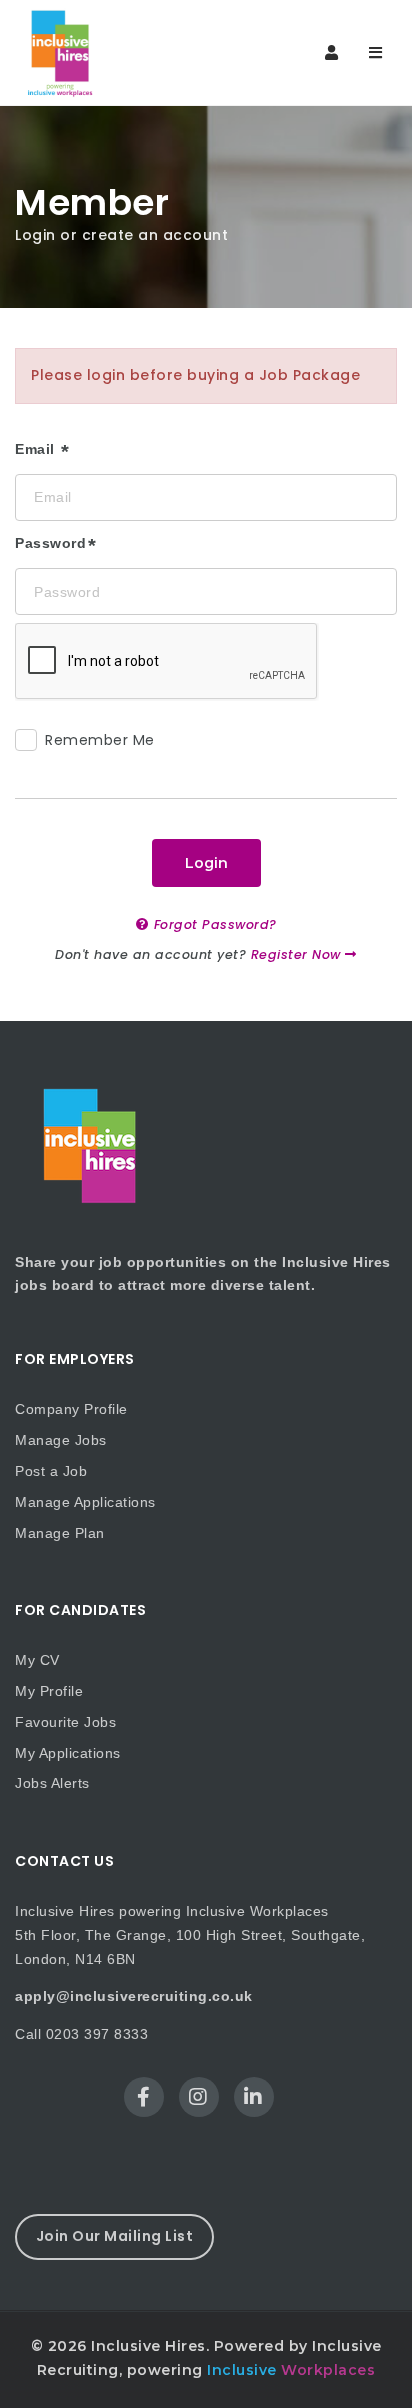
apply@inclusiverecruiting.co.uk (134, 1996)
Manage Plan (60, 1533)
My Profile (49, 1691)
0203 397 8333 (97, 2034)
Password (50, 543)
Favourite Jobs (65, 1722)
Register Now (298, 954)
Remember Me (100, 740)
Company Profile (71, 1409)
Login (206, 863)
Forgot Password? (213, 924)
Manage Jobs (61, 1440)
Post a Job (51, 1471)
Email (37, 449)
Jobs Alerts (52, 1783)
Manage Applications (85, 1502)
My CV (37, 1660)
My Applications (68, 1753)
